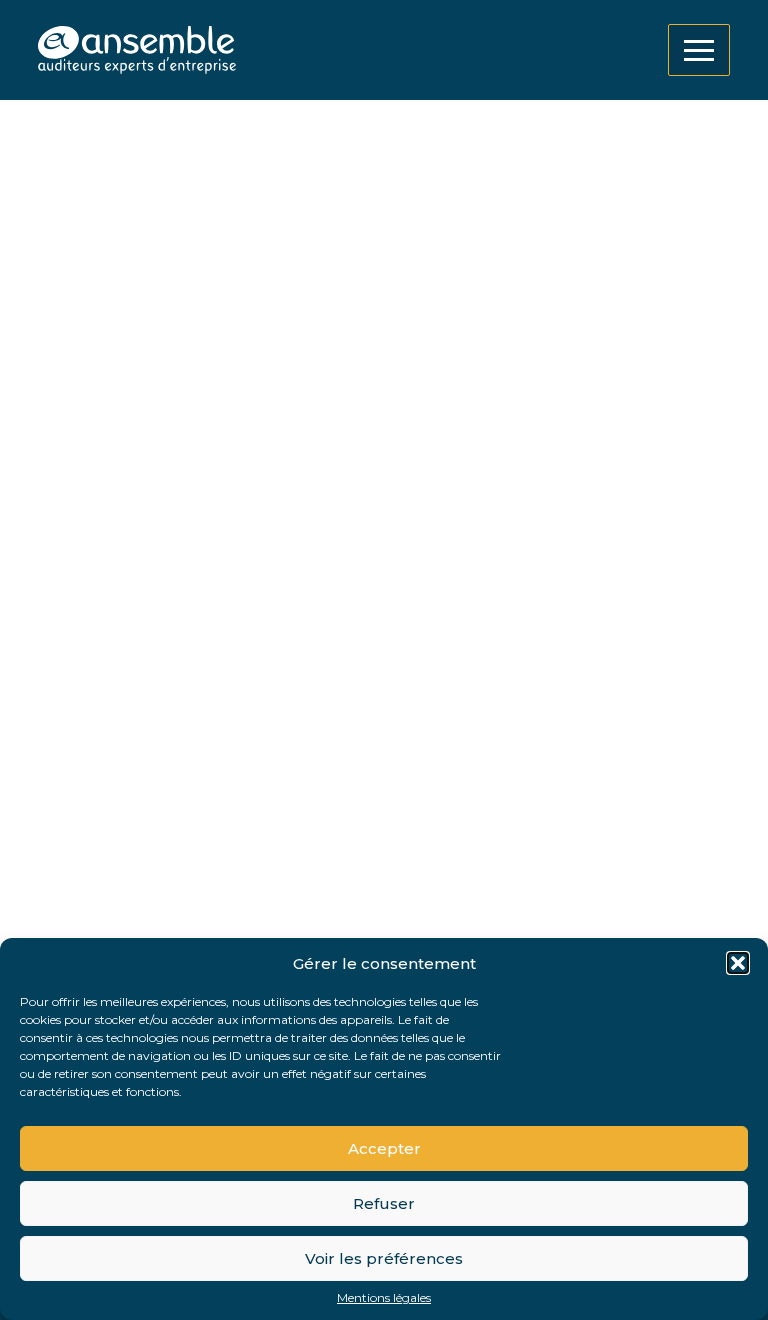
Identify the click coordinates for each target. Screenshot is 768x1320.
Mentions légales (384, 1298)
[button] (738, 963)
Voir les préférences (384, 1258)
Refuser (384, 1203)
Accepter (384, 1148)
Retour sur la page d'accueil (158, 783)
